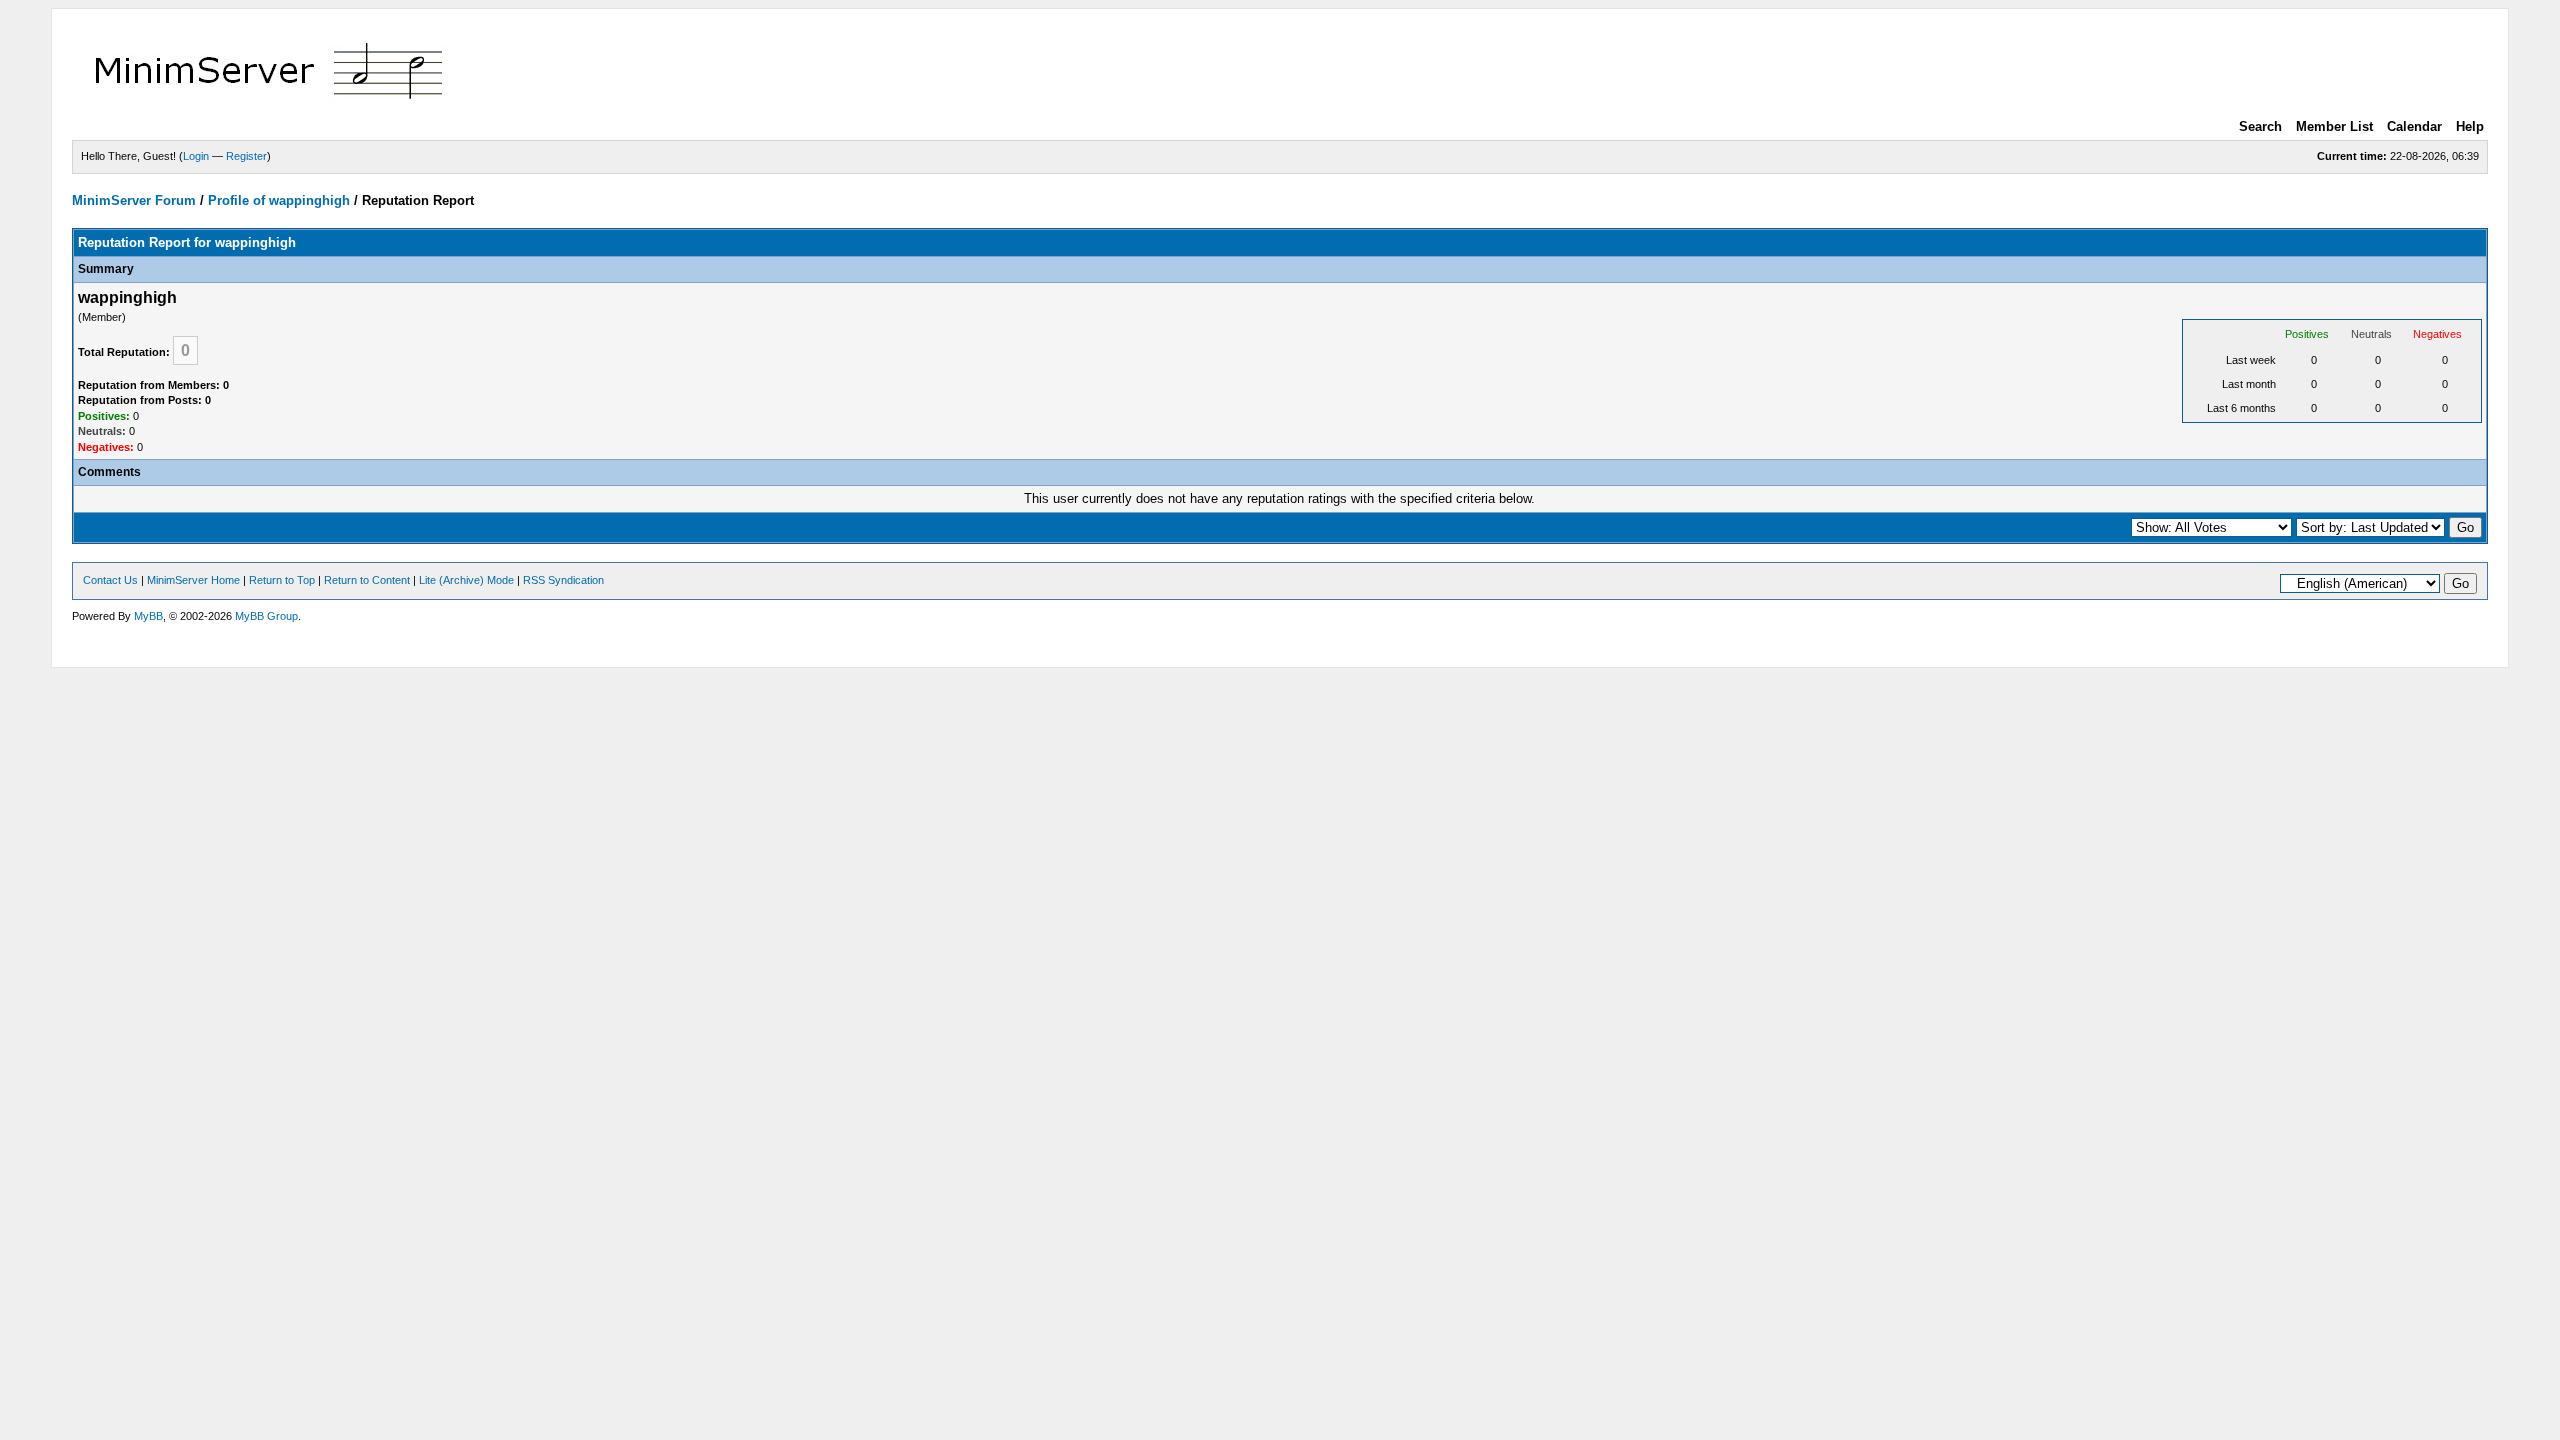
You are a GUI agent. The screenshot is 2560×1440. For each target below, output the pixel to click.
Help (2470, 126)
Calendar (2414, 126)
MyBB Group (266, 616)
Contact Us (110, 580)
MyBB (148, 616)
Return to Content (367, 580)
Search (2260, 126)
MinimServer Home (193, 580)
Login (196, 156)
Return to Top (282, 580)
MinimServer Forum (134, 200)
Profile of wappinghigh (279, 200)
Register (246, 156)
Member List (2334, 126)
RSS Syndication (563, 580)
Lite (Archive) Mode (466, 580)
